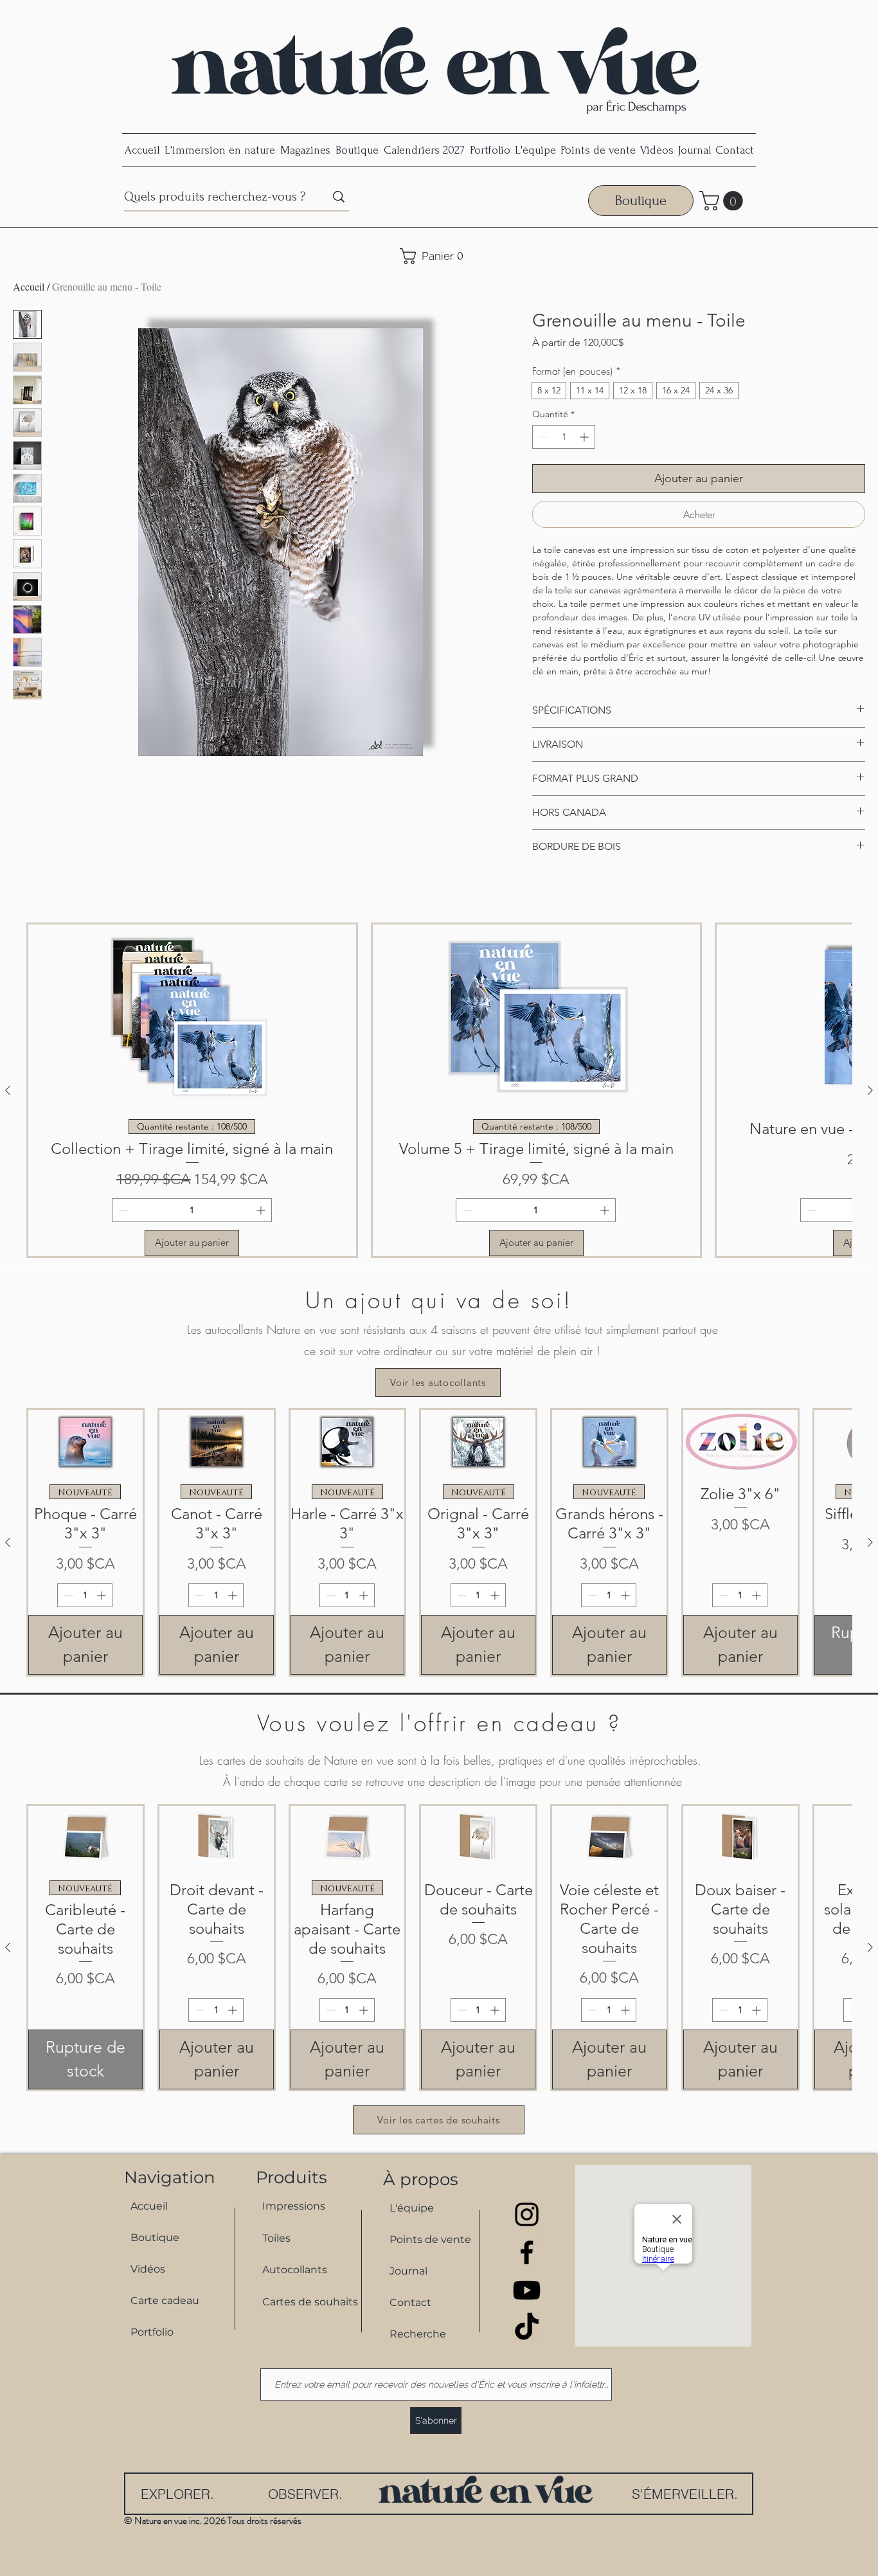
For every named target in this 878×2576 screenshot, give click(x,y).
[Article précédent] (8, 1090)
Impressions (294, 2206)
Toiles (276, 2238)
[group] (439, 1090)
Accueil (29, 286)
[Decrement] (542, 437)
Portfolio (152, 2332)
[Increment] (585, 437)
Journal (408, 2271)
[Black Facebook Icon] (527, 2252)
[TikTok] (527, 2328)
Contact (410, 2302)
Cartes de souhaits (304, 2302)
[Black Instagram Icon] (527, 2214)
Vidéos (148, 2269)
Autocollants (295, 2270)
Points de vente (430, 2239)
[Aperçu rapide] (85, 1442)
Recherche (418, 2334)
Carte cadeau (165, 2301)
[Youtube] (527, 2290)
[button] (723, 201)
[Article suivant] (870, 1090)
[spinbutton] (564, 437)
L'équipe (412, 2208)
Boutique (155, 2238)
